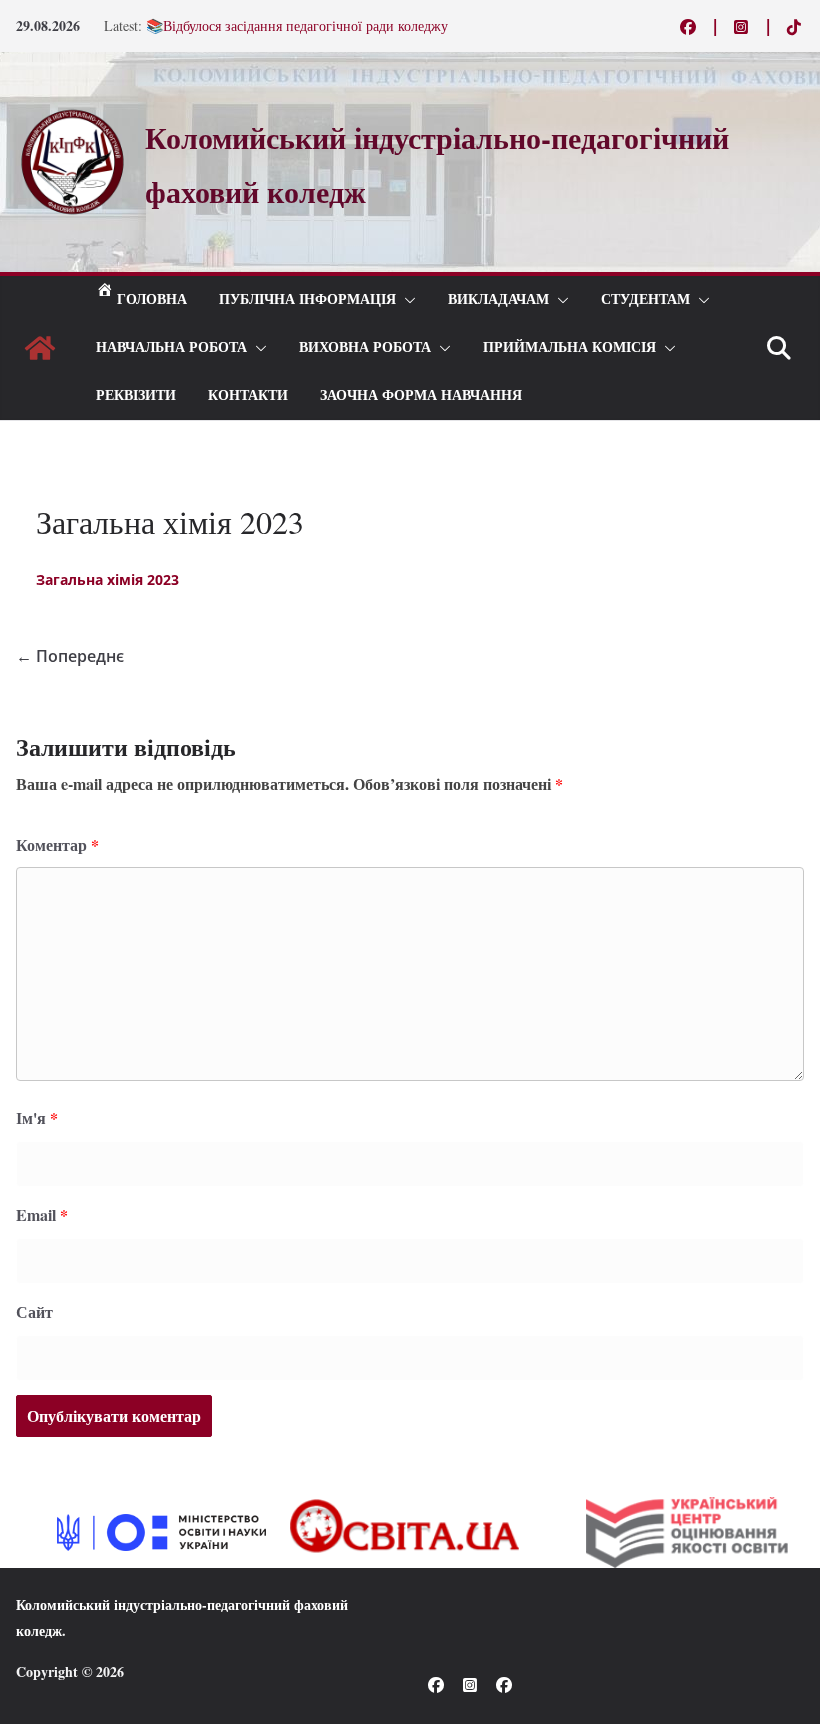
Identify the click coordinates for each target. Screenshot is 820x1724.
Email (42, 1214)
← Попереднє (70, 656)
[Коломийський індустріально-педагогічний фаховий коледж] (40, 348)
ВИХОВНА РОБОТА (365, 347)
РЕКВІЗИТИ (136, 395)
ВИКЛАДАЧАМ (498, 299)
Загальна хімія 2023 (107, 579)
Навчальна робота (171, 347)
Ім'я (37, 1117)
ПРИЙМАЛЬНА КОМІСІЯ (569, 347)
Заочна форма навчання (421, 395)
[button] (406, 300)
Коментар (57, 844)
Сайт (34, 1311)
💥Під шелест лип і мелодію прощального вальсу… (303, 15)
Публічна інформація (307, 299)
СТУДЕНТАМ (645, 299)
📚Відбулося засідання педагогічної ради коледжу (297, 35)
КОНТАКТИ (248, 395)
